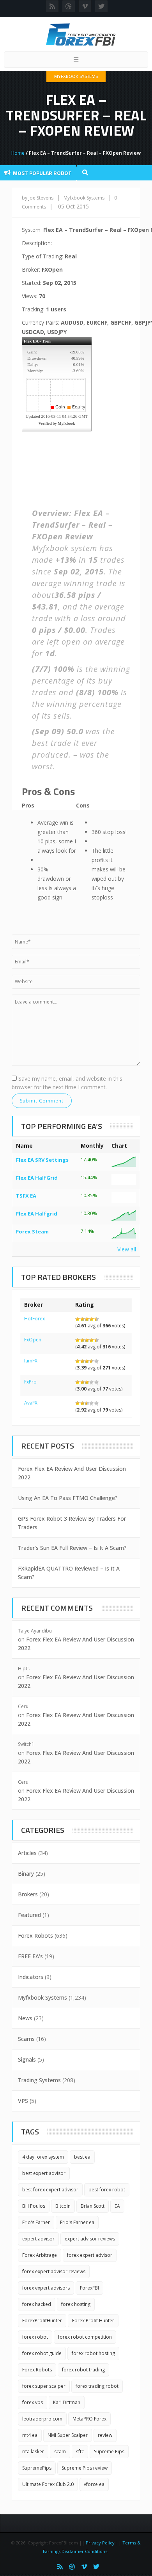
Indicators (31, 1977)
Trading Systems (39, 2080)
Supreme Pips (109, 2451)
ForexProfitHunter (42, 2321)
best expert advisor (44, 2173)
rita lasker (33, 2451)
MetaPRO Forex (89, 2419)
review (105, 2435)
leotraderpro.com (42, 2419)
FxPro (30, 1382)
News (25, 2018)
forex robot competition (85, 2337)
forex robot (35, 2337)
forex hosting (76, 2304)
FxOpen (33, 1340)
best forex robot (107, 2190)
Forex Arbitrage (40, 2255)
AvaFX (31, 1403)
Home (18, 153)
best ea (82, 2157)
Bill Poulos (34, 2206)
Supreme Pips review (85, 2468)
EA (117, 2206)
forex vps (33, 2402)
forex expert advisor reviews (54, 2271)
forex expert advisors (46, 2288)
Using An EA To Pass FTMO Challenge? (68, 1498)
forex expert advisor (90, 2255)
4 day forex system (43, 2157)
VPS (23, 2101)
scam (60, 2451)
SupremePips (37, 2468)
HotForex (34, 1319)
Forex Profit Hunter (93, 2321)
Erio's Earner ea (77, 2222)
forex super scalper (44, 2386)
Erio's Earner (36, 2222)
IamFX (31, 1361)
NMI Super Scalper (68, 2435)
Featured (29, 1915)
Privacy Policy (100, 2543)
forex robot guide (42, 2353)
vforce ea (94, 2484)
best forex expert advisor (50, 2190)
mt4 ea (30, 2435)
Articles (27, 1853)
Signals (27, 2059)
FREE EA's (30, 1956)
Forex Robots (35, 1936)
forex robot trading (83, 2370)
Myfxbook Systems (76, 76)
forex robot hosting (93, 2353)
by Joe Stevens (38, 198)
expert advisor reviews (90, 2239)
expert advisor (38, 2239)
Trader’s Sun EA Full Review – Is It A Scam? (72, 1548)
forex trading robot (97, 2386)
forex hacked (37, 2304)
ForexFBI (89, 2288)
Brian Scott (93, 2206)
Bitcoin (63, 2206)
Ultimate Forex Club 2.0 (48, 2484)
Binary (26, 1874)
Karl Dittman (67, 2402)
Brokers (28, 1894)
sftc (80, 2451)
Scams (26, 2039)
